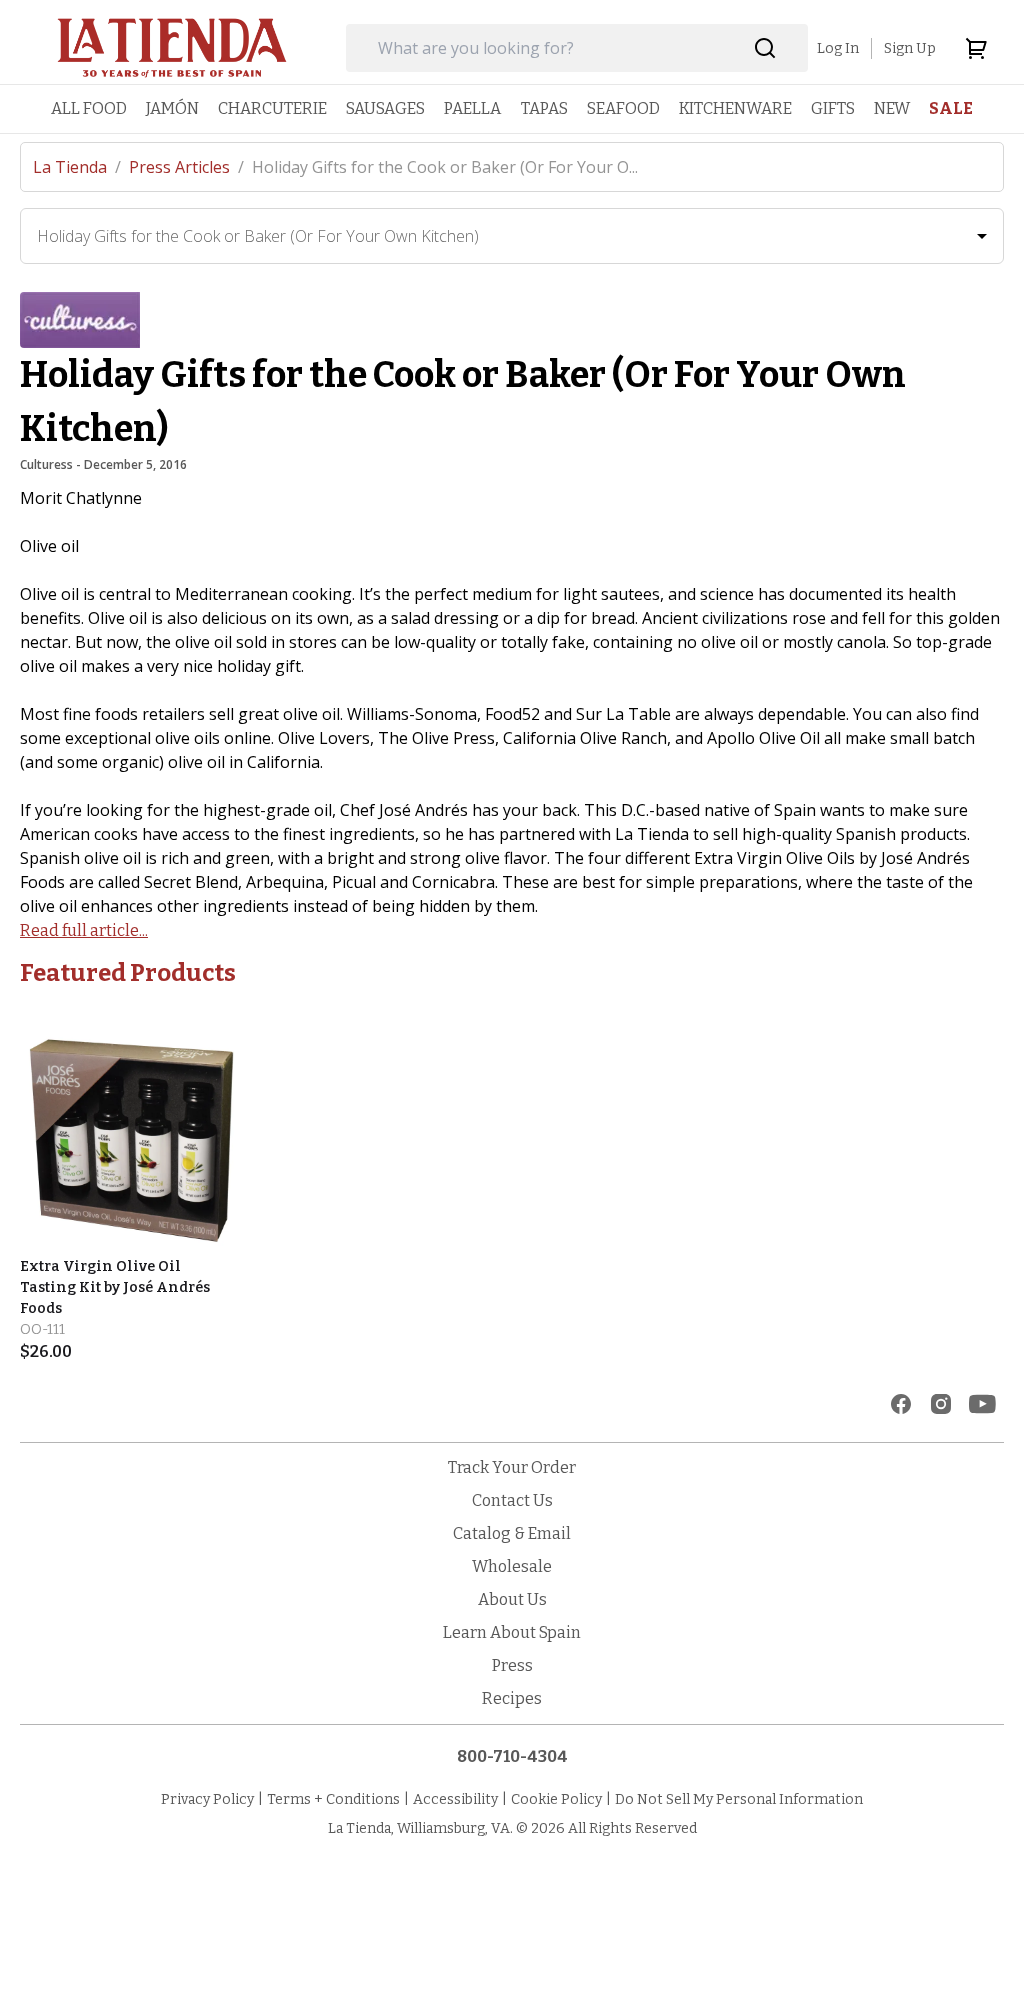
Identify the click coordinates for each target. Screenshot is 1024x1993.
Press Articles (186, 167)
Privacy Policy (207, 1799)
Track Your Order (512, 1467)
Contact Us (512, 1500)
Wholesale (512, 1566)
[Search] (765, 48)
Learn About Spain (512, 1632)
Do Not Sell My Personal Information (739, 1799)
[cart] (976, 48)
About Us (512, 1599)
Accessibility (455, 1799)
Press (512, 1665)
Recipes (512, 1698)
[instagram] (941, 1404)
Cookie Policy (556, 1799)
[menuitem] (89, 108)
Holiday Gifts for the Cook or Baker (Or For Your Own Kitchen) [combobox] (258, 236)
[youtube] (982, 1404)
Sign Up (910, 48)
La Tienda (77, 167)
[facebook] (901, 1404)
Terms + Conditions (333, 1799)
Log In (838, 48)
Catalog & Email (512, 1533)
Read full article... (84, 930)
